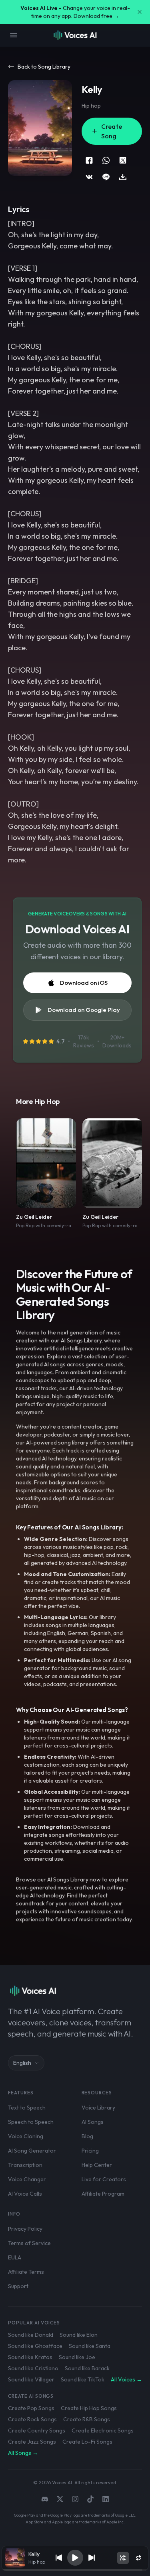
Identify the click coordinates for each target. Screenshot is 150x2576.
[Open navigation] (14, 35)
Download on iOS (84, 983)
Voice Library (98, 2108)
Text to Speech (27, 2108)
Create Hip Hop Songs (89, 2408)
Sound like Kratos (30, 2357)
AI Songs (93, 2122)
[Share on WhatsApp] (106, 160)
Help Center (97, 2165)
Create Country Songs (37, 2430)
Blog (87, 2136)
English (22, 2063)
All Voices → (126, 2379)
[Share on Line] (106, 177)
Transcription (25, 2165)
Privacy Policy (25, 2229)
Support (18, 2286)
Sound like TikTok (83, 2379)
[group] (75, 2570)
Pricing (90, 2151)
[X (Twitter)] (60, 2499)
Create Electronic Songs (103, 2430)
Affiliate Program (103, 2194)
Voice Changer (27, 2179)
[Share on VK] (89, 177)
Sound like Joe (77, 2357)
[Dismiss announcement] (140, 12)
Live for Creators (104, 2179)
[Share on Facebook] (89, 160)
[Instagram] (75, 2499)
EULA (15, 2257)
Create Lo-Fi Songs (87, 2442)
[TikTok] (90, 2499)
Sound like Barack (87, 2368)
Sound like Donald (31, 2335)
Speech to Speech (31, 2122)
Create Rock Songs (32, 2419)
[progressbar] (75, 2570)
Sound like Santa (90, 2346)
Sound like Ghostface (35, 2346)
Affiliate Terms (26, 2272)
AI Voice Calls (25, 2194)
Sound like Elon (79, 2335)
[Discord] (45, 2499)
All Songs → (23, 2453)
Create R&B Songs (87, 2419)
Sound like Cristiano (33, 2368)
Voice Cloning (26, 2136)
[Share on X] (123, 160)
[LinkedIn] (106, 2499)
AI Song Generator (32, 2151)
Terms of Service (29, 2243)
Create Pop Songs (31, 2408)
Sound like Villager (31, 2379)
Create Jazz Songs (32, 2442)
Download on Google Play (84, 1010)
